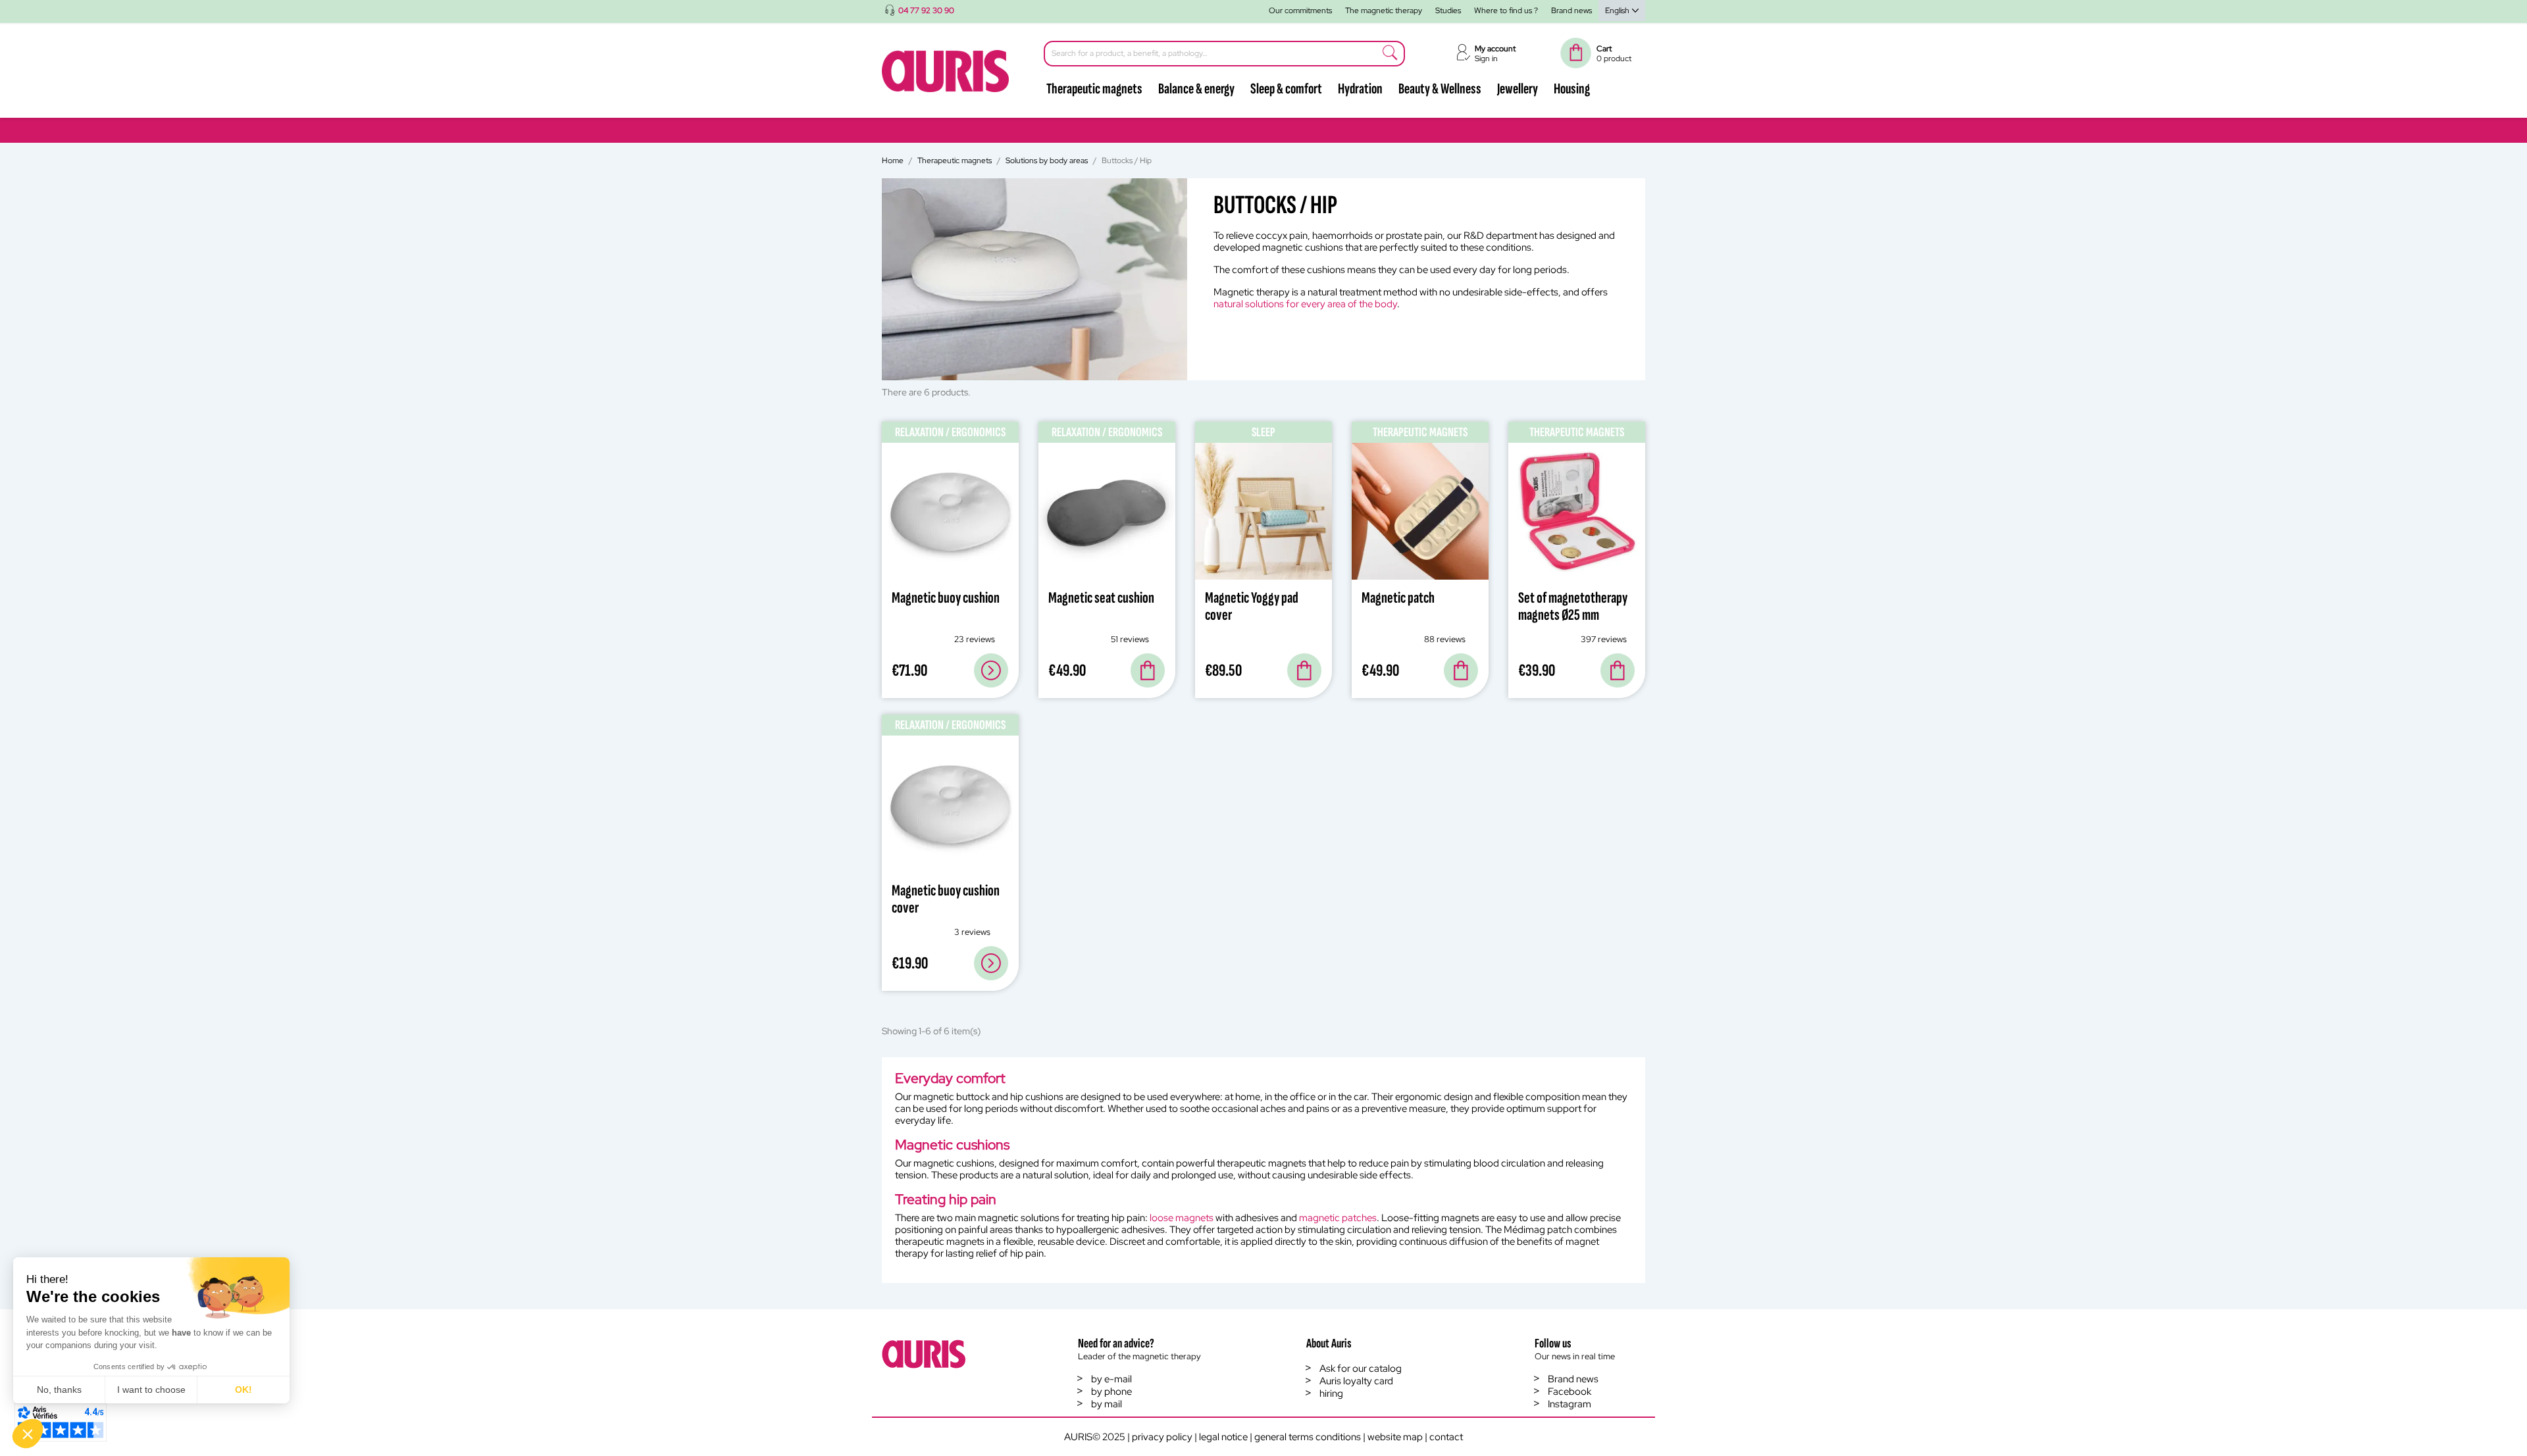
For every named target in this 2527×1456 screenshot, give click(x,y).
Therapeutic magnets (1094, 89)
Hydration (1360, 89)
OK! (243, 1390)
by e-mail (1111, 1379)
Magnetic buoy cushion (946, 598)
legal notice (1223, 1437)
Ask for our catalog (1361, 1368)
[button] (28, 1434)
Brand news (1571, 11)
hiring (1331, 1393)
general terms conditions (1308, 1437)
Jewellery (1518, 89)
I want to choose (151, 1390)
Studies (1448, 11)
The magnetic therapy (1384, 11)
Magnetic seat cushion (1101, 598)
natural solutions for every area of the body (1305, 304)
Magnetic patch (1398, 598)
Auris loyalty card (1356, 1381)
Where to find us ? (1506, 11)
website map (1395, 1437)
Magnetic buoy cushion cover (946, 899)
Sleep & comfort (1286, 89)
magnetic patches (1338, 1218)
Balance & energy (1196, 89)
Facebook (1570, 1392)
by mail (1107, 1404)
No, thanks (59, 1390)
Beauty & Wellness (1440, 89)
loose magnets (1182, 1218)
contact (1446, 1437)
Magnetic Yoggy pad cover (1252, 606)
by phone (1111, 1392)
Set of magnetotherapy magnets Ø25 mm (1573, 606)
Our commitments (1300, 11)
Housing (1572, 89)
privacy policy (1162, 1437)
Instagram (1570, 1404)
